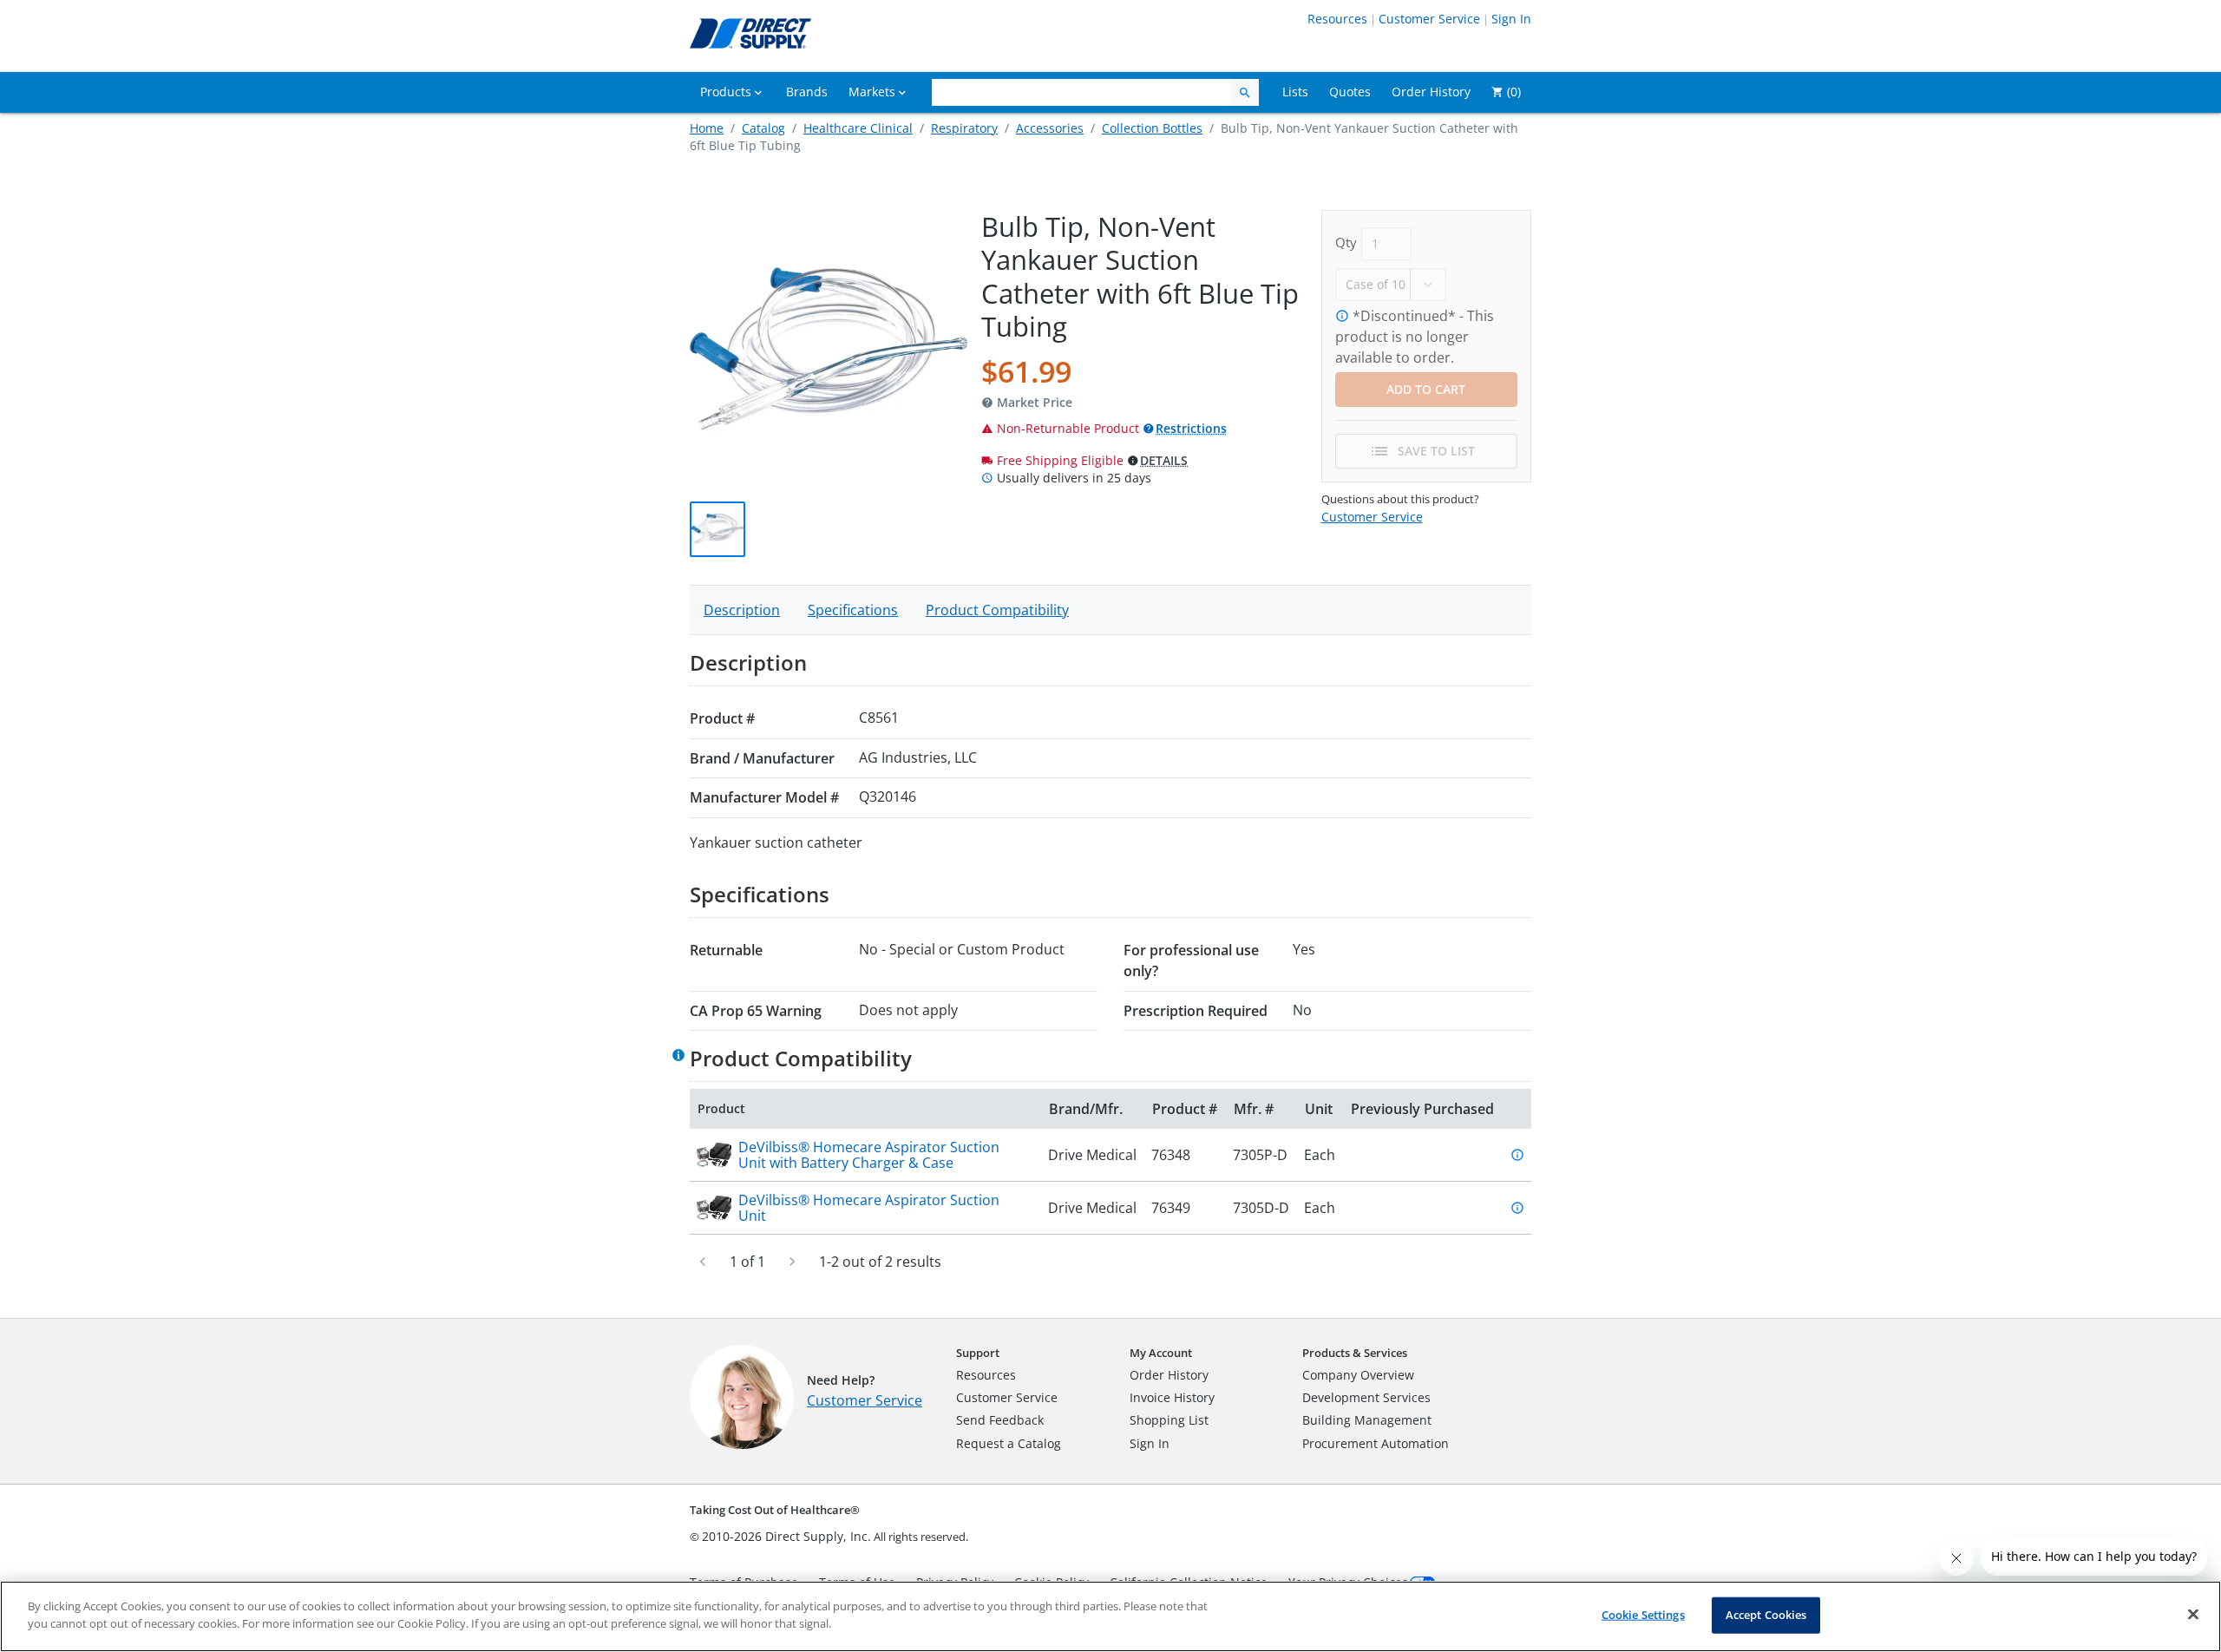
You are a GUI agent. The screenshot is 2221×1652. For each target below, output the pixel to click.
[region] (1110, 1616)
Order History (1169, 1375)
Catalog (763, 128)
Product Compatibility (997, 610)
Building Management (1367, 1420)
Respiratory (964, 128)
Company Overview (1358, 1375)
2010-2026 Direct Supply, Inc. (786, 1536)
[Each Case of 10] (1391, 283)
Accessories (1050, 128)
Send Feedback (1000, 1420)
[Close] (2193, 1614)
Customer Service (1429, 19)
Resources (1337, 19)
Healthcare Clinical (858, 128)
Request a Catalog (1009, 1443)
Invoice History (1172, 1397)
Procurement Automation (1376, 1443)
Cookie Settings (1643, 1615)
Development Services (1366, 1397)
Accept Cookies (1766, 1615)
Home (707, 128)
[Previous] (703, 1262)
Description (742, 610)
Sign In (1511, 19)
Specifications (853, 610)
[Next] (792, 1262)
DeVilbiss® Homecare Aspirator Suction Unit (869, 1208)
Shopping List (1169, 1420)
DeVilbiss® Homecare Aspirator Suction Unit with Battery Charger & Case (869, 1155)
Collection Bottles (1152, 128)
